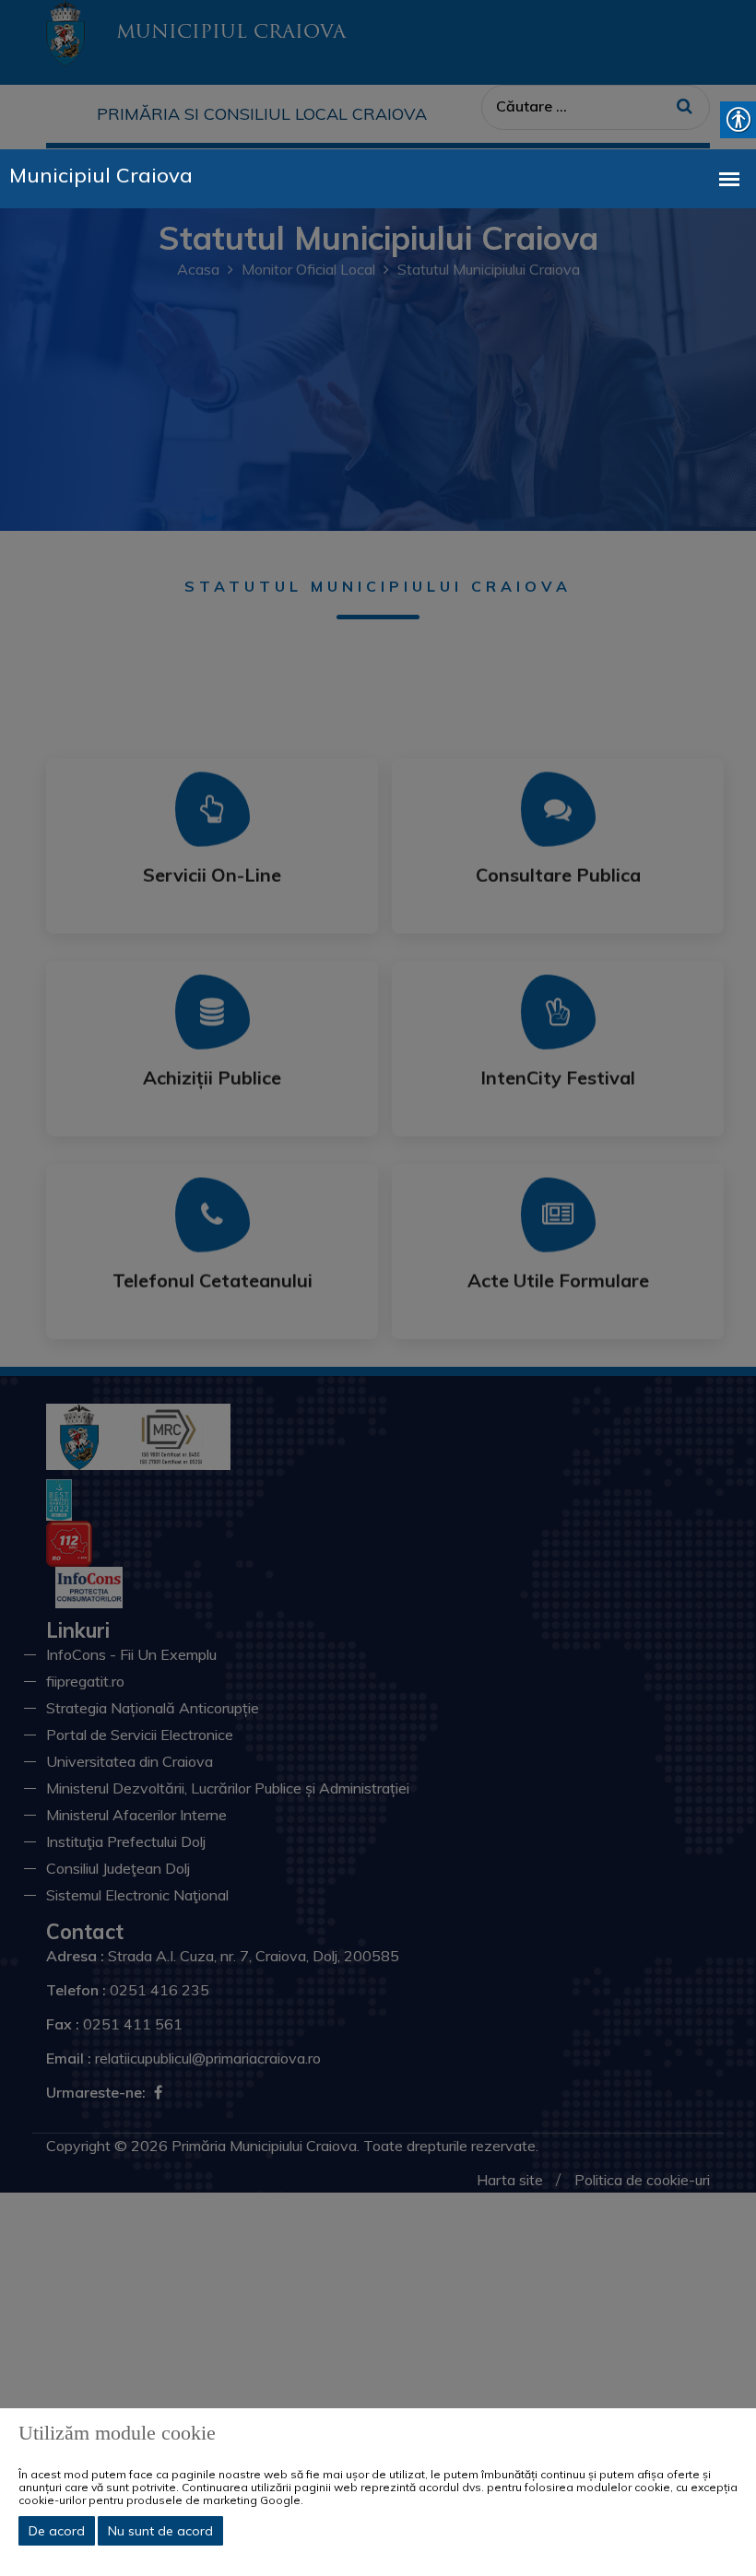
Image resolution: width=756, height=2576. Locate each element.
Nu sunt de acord (160, 2531)
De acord (57, 2531)
